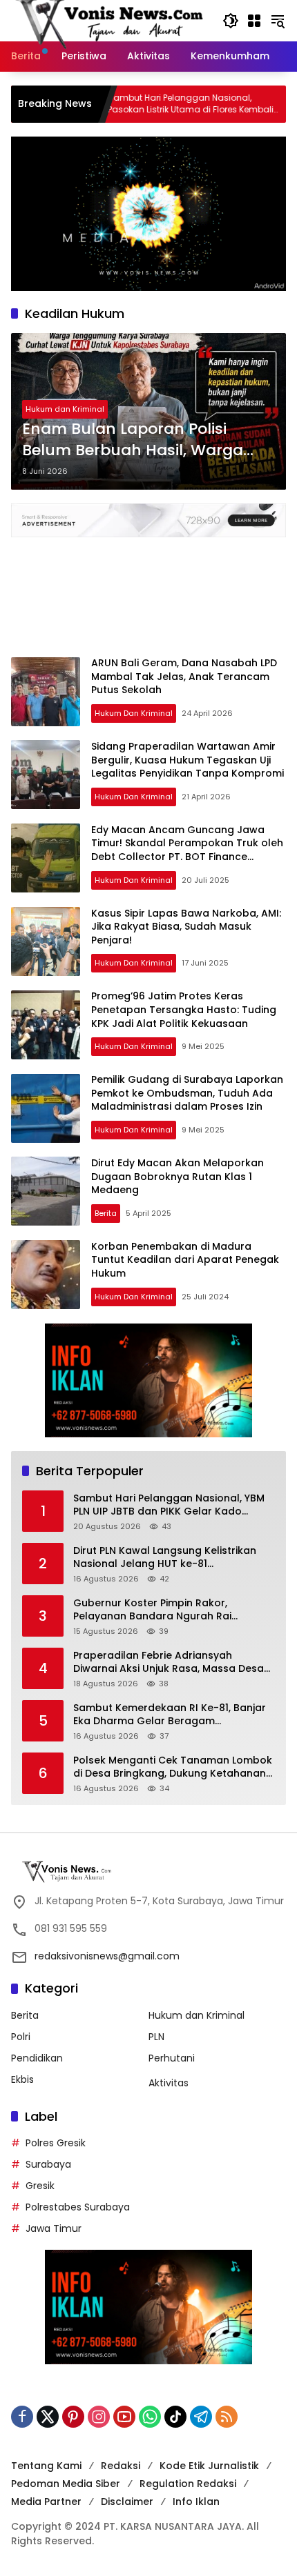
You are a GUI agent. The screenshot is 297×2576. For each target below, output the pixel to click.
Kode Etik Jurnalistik (209, 2466)
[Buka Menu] (254, 21)
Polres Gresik (56, 2143)
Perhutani (172, 2058)
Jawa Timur (54, 2228)
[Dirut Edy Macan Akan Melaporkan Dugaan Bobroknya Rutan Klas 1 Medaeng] (46, 1191)
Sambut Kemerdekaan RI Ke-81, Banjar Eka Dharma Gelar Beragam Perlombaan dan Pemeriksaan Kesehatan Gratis (170, 1715)
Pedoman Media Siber (66, 2484)
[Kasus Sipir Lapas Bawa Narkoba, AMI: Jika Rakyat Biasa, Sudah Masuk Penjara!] (46, 941)
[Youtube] (124, 2417)
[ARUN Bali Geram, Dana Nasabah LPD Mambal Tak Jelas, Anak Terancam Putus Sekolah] (46, 692)
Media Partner (46, 2502)
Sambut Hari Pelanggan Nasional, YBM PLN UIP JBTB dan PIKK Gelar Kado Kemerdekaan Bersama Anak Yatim (169, 1505)
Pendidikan (37, 2058)
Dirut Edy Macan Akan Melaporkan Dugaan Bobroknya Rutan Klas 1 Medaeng (178, 1176)
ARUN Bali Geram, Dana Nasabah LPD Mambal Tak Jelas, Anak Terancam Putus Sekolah (184, 676)
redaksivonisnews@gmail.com (107, 1956)
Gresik (40, 2186)
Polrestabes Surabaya (78, 2207)
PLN (156, 2037)
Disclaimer (127, 2502)
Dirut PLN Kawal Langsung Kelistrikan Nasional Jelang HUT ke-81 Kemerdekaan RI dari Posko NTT (165, 1558)
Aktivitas (169, 2083)
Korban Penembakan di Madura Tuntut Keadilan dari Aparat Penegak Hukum (185, 1260)
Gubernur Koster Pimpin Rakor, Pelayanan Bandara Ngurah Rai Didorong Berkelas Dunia (152, 1610)
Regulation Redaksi (188, 2484)
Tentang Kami (46, 2466)
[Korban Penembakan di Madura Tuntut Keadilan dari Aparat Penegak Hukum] (46, 1275)
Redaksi (121, 2466)
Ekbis (22, 2079)
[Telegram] (201, 2417)
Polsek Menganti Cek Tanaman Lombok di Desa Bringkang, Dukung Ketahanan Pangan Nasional (173, 1767)
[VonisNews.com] (110, 20)
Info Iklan (196, 2502)
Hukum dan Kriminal (65, 409)
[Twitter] (48, 2417)
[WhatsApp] (150, 2417)
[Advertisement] (148, 590)
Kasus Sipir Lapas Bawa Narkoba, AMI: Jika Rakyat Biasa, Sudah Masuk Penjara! (186, 927)
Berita (106, 1213)
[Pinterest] (73, 2417)
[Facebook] (22, 2417)
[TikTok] (175, 2417)
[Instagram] (99, 2417)
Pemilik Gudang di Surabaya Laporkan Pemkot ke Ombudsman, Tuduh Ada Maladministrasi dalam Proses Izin (187, 1093)
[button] (231, 21)
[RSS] (227, 2417)
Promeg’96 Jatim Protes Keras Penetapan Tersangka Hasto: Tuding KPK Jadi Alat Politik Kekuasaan (184, 1009)
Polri (21, 2037)
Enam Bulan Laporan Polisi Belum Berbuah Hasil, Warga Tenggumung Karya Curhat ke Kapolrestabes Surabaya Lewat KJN (143, 440)
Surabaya (48, 2164)
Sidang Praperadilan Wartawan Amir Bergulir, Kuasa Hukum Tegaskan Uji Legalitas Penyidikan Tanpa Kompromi (188, 760)
